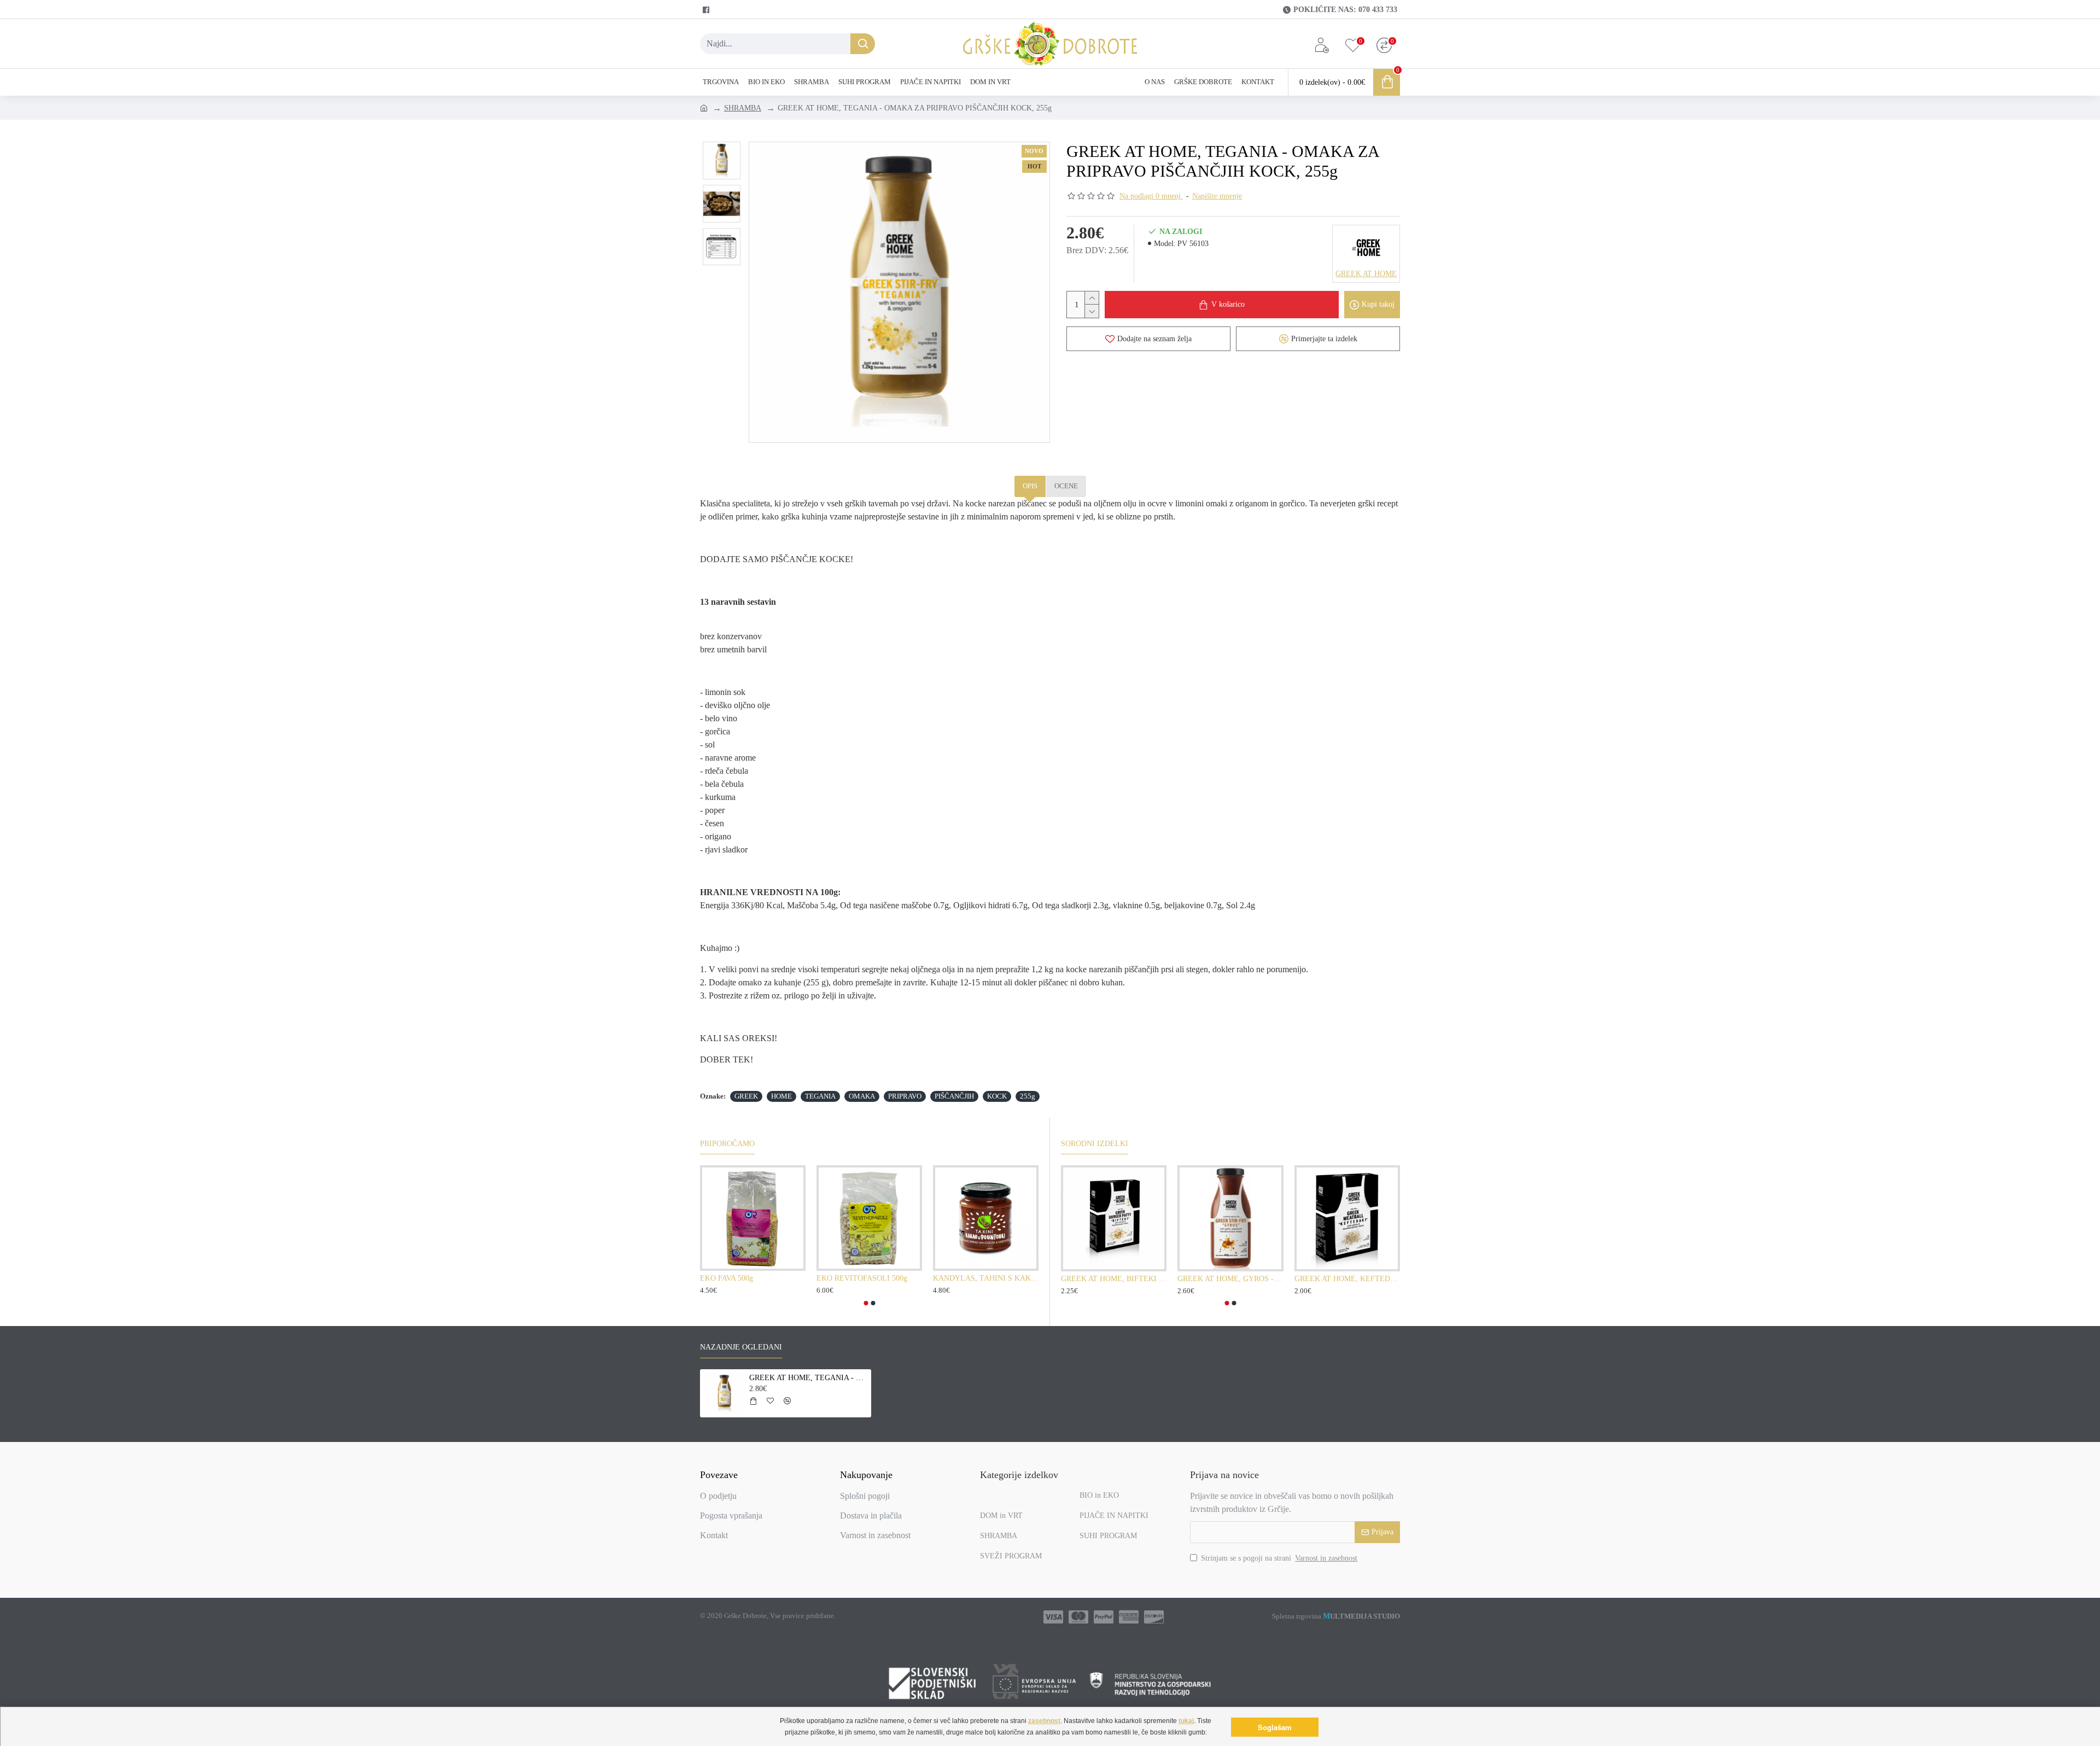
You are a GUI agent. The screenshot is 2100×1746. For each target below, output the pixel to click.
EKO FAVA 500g (727, 1278)
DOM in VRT (1001, 1516)
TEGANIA (820, 1096)
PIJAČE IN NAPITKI (1114, 1516)
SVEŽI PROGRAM (1011, 1556)
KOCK (997, 1096)
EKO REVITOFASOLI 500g (862, 1278)
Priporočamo (727, 1144)
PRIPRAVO (905, 1096)
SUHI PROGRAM (1108, 1536)
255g (1028, 1096)
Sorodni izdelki (1095, 1144)
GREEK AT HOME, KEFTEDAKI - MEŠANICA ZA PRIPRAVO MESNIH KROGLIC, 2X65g (1347, 1279)
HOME (781, 1096)
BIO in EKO (1099, 1495)
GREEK (746, 1096)
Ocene (1066, 486)
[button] (866, 1303)
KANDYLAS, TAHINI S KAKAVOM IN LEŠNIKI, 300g (986, 1278)
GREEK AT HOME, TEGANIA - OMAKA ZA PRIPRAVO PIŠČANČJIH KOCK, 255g (808, 1378)
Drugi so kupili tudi (808, 1144)
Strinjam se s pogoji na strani (1279, 1558)
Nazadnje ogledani (741, 1347)
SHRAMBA (743, 108)
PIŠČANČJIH (954, 1096)
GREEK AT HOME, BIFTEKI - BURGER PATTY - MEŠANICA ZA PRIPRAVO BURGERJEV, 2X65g (1114, 1279)
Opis (1030, 486)
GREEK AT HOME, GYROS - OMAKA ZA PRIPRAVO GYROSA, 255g (1230, 1279)
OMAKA (862, 1096)
